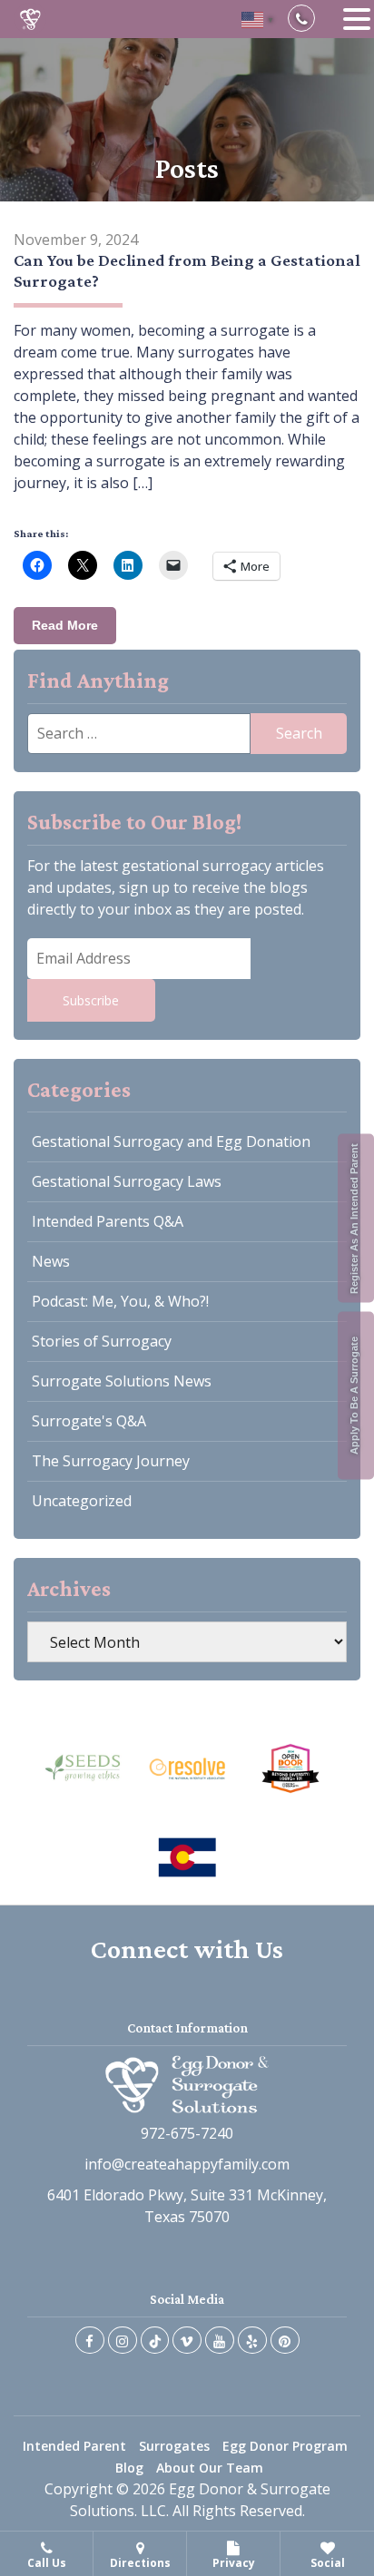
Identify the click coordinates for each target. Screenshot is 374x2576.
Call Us (47, 2563)
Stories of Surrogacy (102, 1341)
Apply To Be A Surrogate (354, 1396)
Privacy (234, 2563)
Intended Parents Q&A (108, 1221)
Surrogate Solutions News (122, 1381)
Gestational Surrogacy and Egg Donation (171, 1141)
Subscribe (91, 1000)
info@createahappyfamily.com (187, 2164)
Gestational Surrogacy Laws (127, 1181)
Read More (65, 625)
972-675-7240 (187, 2133)
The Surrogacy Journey (111, 1461)
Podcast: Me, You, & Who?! (120, 1301)
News (51, 1261)
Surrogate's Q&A (89, 1421)
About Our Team (210, 2468)
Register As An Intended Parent (354, 1218)
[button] (357, 20)
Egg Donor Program (285, 2446)
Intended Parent (74, 2446)
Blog (129, 2468)
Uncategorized (82, 1501)
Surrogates (174, 2446)
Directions (140, 2563)
